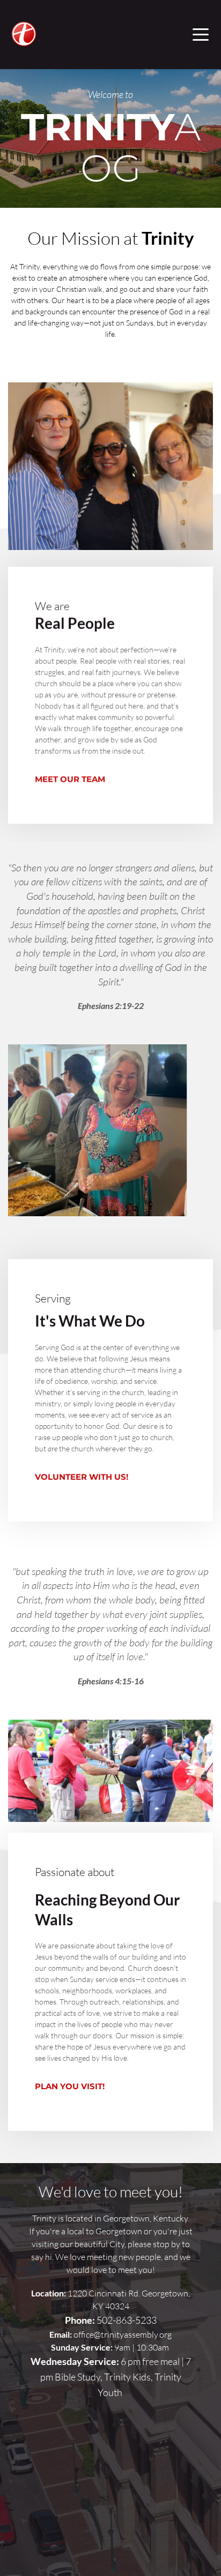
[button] (201, 34)
